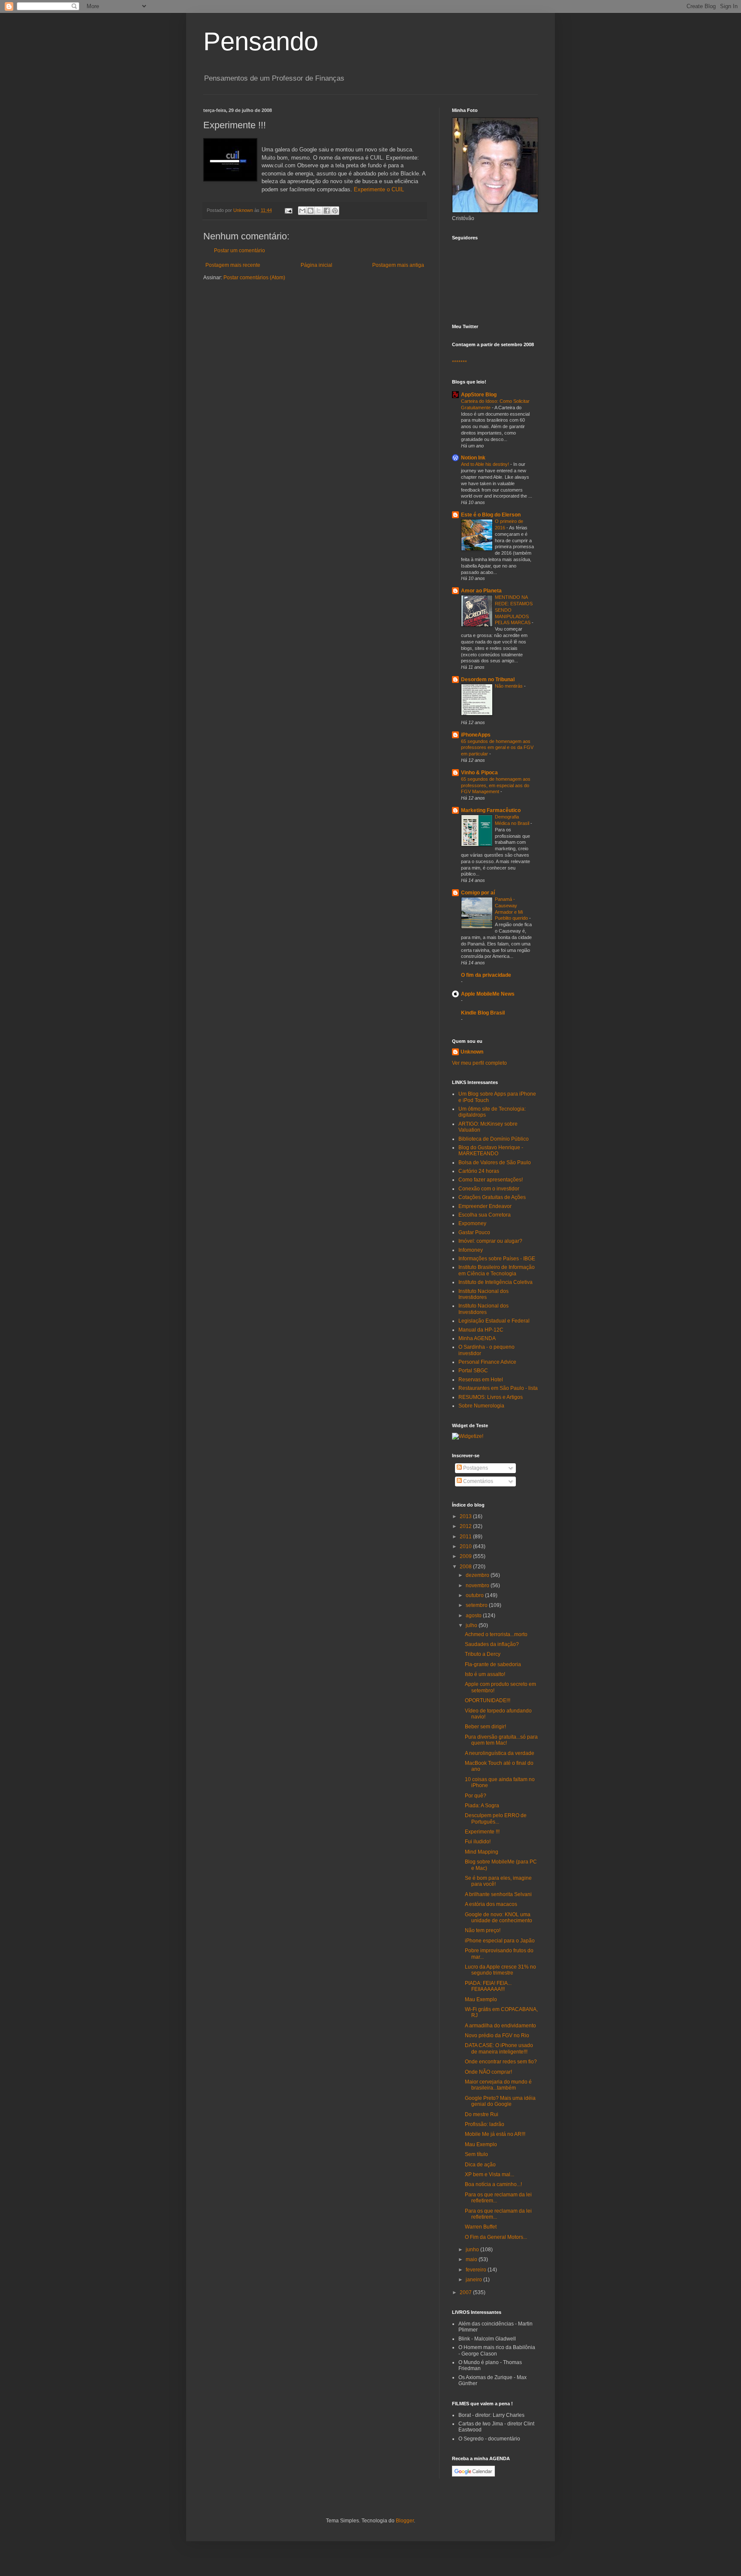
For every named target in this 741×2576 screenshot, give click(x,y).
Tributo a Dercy (483, 1654)
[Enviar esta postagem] (288, 210)
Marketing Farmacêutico (491, 810)
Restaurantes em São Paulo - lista (498, 1388)
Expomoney (472, 1223)
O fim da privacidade (486, 975)
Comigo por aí (478, 893)
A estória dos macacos (491, 1904)
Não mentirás (509, 686)
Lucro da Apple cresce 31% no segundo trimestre (500, 1970)
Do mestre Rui (482, 2114)
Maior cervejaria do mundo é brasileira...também (498, 2085)
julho (472, 1625)
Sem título (476, 2154)
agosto (474, 1616)
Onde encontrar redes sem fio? (501, 2062)
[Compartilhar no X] (319, 211)
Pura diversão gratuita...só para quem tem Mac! (501, 1740)
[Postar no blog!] (310, 211)
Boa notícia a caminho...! (493, 2184)
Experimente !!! (482, 1832)
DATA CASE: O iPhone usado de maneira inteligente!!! (499, 2048)
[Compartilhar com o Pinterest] (335, 211)
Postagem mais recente (233, 265)
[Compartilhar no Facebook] (327, 211)
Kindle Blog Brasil (483, 1013)
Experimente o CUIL (379, 189)
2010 (466, 1546)
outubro (475, 1595)
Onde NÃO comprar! (488, 2072)
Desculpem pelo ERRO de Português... (496, 1818)
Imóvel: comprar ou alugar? (490, 1241)
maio (472, 2259)
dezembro (478, 1575)
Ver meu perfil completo (479, 1063)
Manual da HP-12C (481, 1330)
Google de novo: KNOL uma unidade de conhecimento (499, 1918)
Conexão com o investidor (489, 1189)
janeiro (474, 2280)
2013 (466, 1516)
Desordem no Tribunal (488, 679)
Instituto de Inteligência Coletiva (496, 1282)
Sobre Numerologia (481, 1406)
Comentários (477, 1481)
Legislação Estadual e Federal (494, 1321)
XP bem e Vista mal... (489, 2174)
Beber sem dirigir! (485, 1727)
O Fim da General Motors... (496, 2237)
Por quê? (476, 1796)
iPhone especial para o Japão (500, 1941)
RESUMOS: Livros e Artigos (491, 1397)
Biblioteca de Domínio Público (494, 1139)
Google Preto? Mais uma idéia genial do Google (500, 2101)
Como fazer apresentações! (491, 1180)
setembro (477, 1605)
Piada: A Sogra (482, 1806)
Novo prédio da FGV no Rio (497, 2035)
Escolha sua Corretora (485, 1215)
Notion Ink (473, 458)
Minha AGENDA (477, 1338)
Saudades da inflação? (492, 1644)
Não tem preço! (483, 1930)
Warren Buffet (481, 2227)
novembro (478, 1585)
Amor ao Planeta (481, 591)
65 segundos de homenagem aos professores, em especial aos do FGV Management (496, 785)
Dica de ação (480, 2165)
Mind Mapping (482, 1852)
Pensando (261, 41)
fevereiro (477, 2270)
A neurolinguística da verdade (500, 1753)
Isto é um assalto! (485, 1674)
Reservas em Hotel (481, 1380)
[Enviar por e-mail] (302, 211)
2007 (466, 2292)
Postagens (475, 1468)
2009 (466, 1556)
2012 (466, 1526)
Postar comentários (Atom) (254, 278)
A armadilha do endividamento (500, 2026)
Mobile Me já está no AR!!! (495, 2134)
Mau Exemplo (481, 1999)
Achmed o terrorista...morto (496, 1634)
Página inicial (316, 265)
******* (459, 362)
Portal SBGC (473, 1371)
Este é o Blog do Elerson (491, 515)
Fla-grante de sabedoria (493, 1664)
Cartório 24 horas (479, 1171)
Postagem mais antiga (398, 265)
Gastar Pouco (474, 1232)
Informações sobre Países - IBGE (497, 1259)
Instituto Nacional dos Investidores (483, 1294)
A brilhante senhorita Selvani (498, 1894)
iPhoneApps (476, 735)
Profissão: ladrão (485, 2124)
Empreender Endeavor (485, 1206)
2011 (466, 1537)
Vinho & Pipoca (479, 773)
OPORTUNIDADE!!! (488, 1700)
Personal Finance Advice (487, 1362)
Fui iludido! (478, 1842)
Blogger (405, 2521)
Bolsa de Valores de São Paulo (495, 1163)
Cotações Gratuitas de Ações (492, 1197)
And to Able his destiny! (486, 464)
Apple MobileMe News (488, 994)
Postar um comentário (239, 251)
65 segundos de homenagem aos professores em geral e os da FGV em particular (497, 748)
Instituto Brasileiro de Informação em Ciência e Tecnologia (497, 1270)
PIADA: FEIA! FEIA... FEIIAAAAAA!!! (488, 1986)
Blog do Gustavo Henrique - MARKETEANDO (491, 1151)
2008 (466, 1567)
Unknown (472, 1052)
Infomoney (471, 1250)
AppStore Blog (479, 395)
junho (473, 2250)
